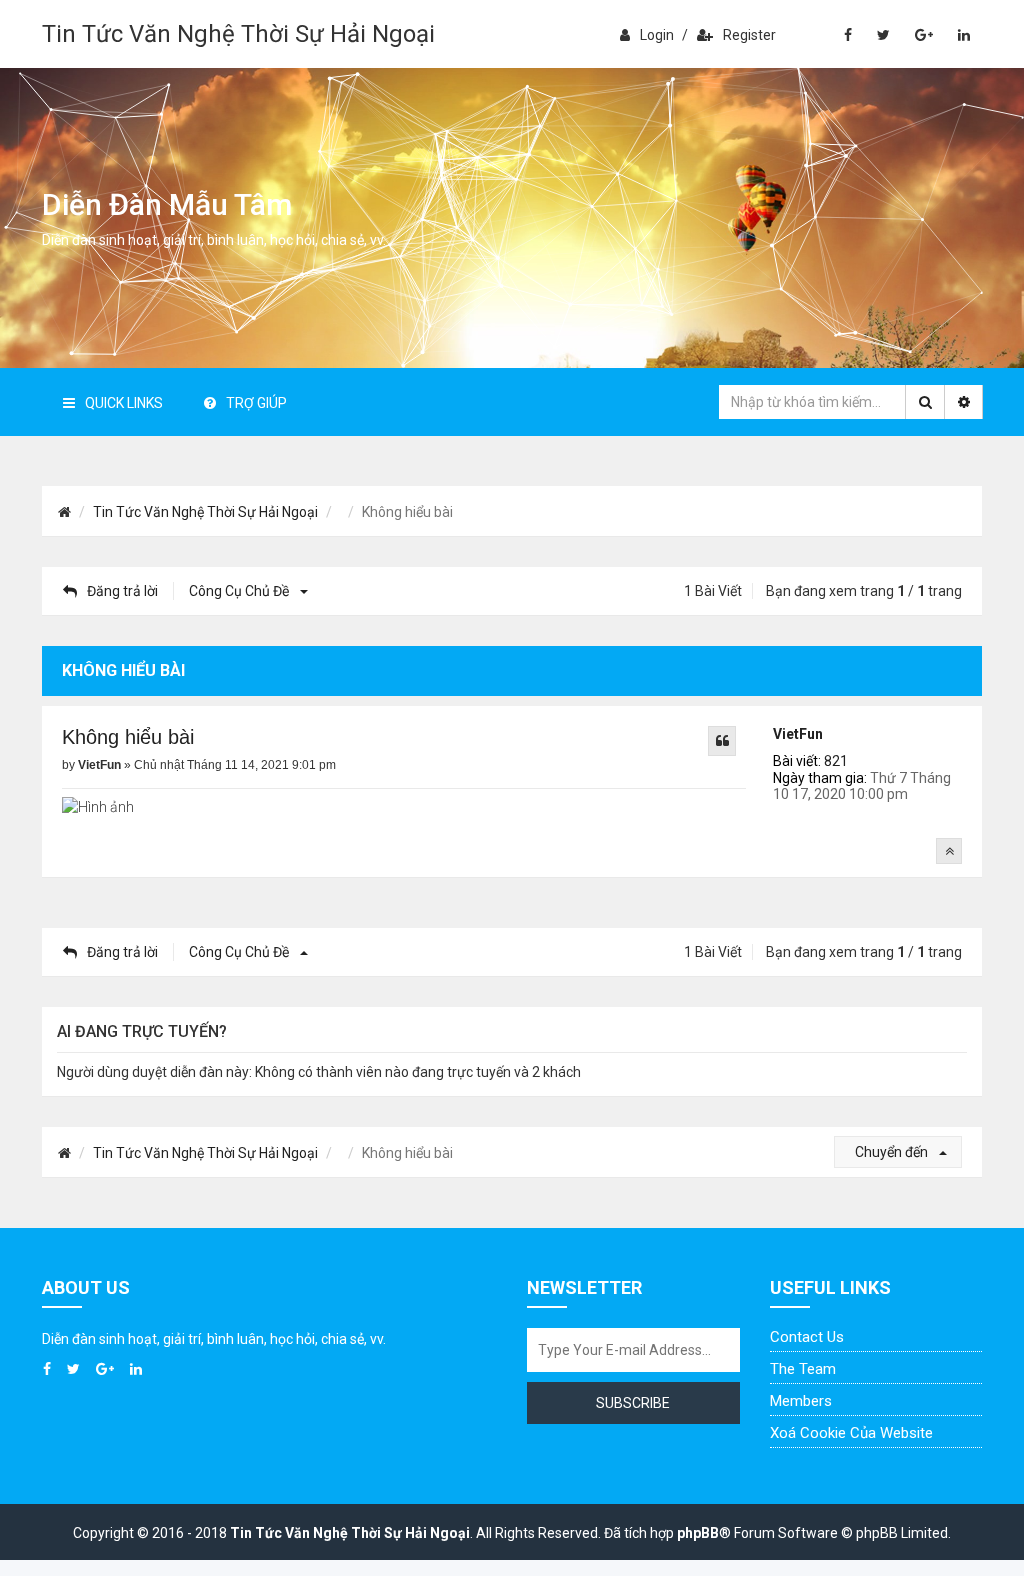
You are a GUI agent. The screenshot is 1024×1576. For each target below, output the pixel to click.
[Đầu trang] (949, 851)
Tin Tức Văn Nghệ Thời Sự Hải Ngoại (238, 34)
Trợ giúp (256, 403)
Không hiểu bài (128, 737)
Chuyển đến (893, 1152)
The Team (803, 1369)
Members (801, 1401)
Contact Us (807, 1337)
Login (657, 35)
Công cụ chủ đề (240, 591)
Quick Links (124, 403)
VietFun (798, 734)
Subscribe (633, 1403)
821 (836, 761)
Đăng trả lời (122, 591)
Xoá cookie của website (851, 1433)
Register (749, 35)
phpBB (698, 1533)
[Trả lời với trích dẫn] (722, 741)
